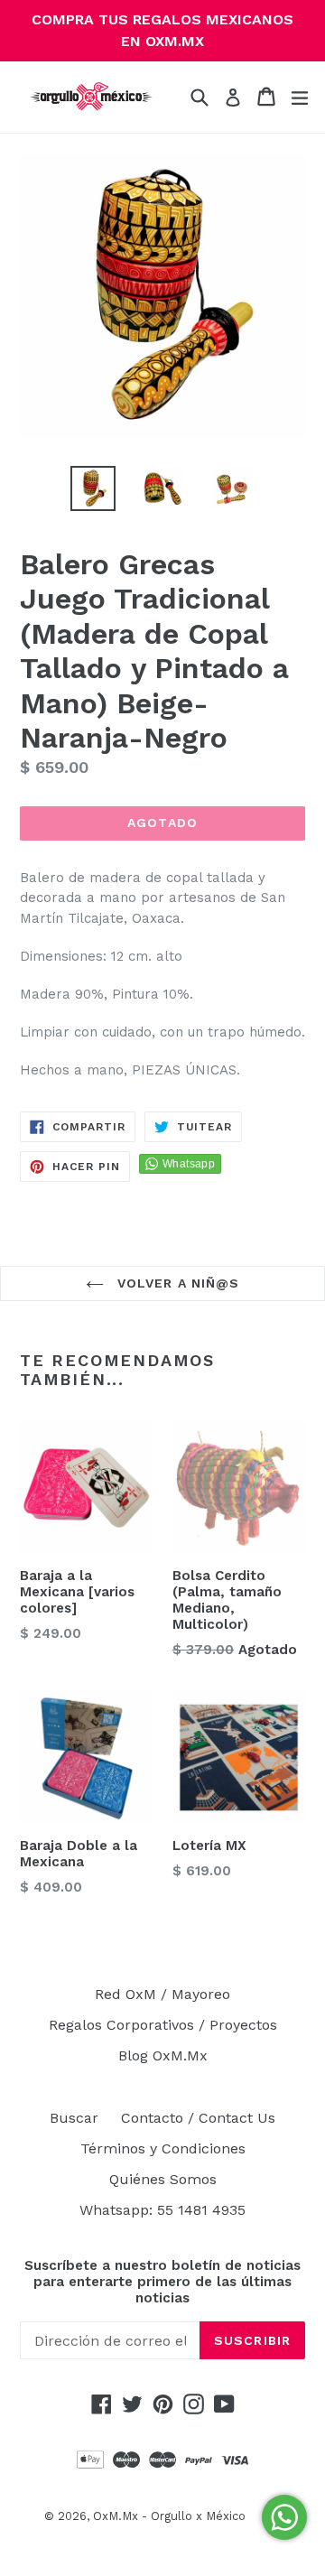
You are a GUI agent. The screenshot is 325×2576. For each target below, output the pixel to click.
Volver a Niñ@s (176, 1283)
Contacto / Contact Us (198, 2118)
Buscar (74, 2118)
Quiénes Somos (163, 2179)
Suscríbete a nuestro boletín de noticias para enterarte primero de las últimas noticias (162, 2282)
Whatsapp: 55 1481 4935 (162, 2210)
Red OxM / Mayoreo (162, 1994)
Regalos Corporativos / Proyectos (163, 2025)
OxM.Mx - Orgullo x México (169, 2516)
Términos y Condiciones (163, 2148)
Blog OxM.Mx (163, 2055)
